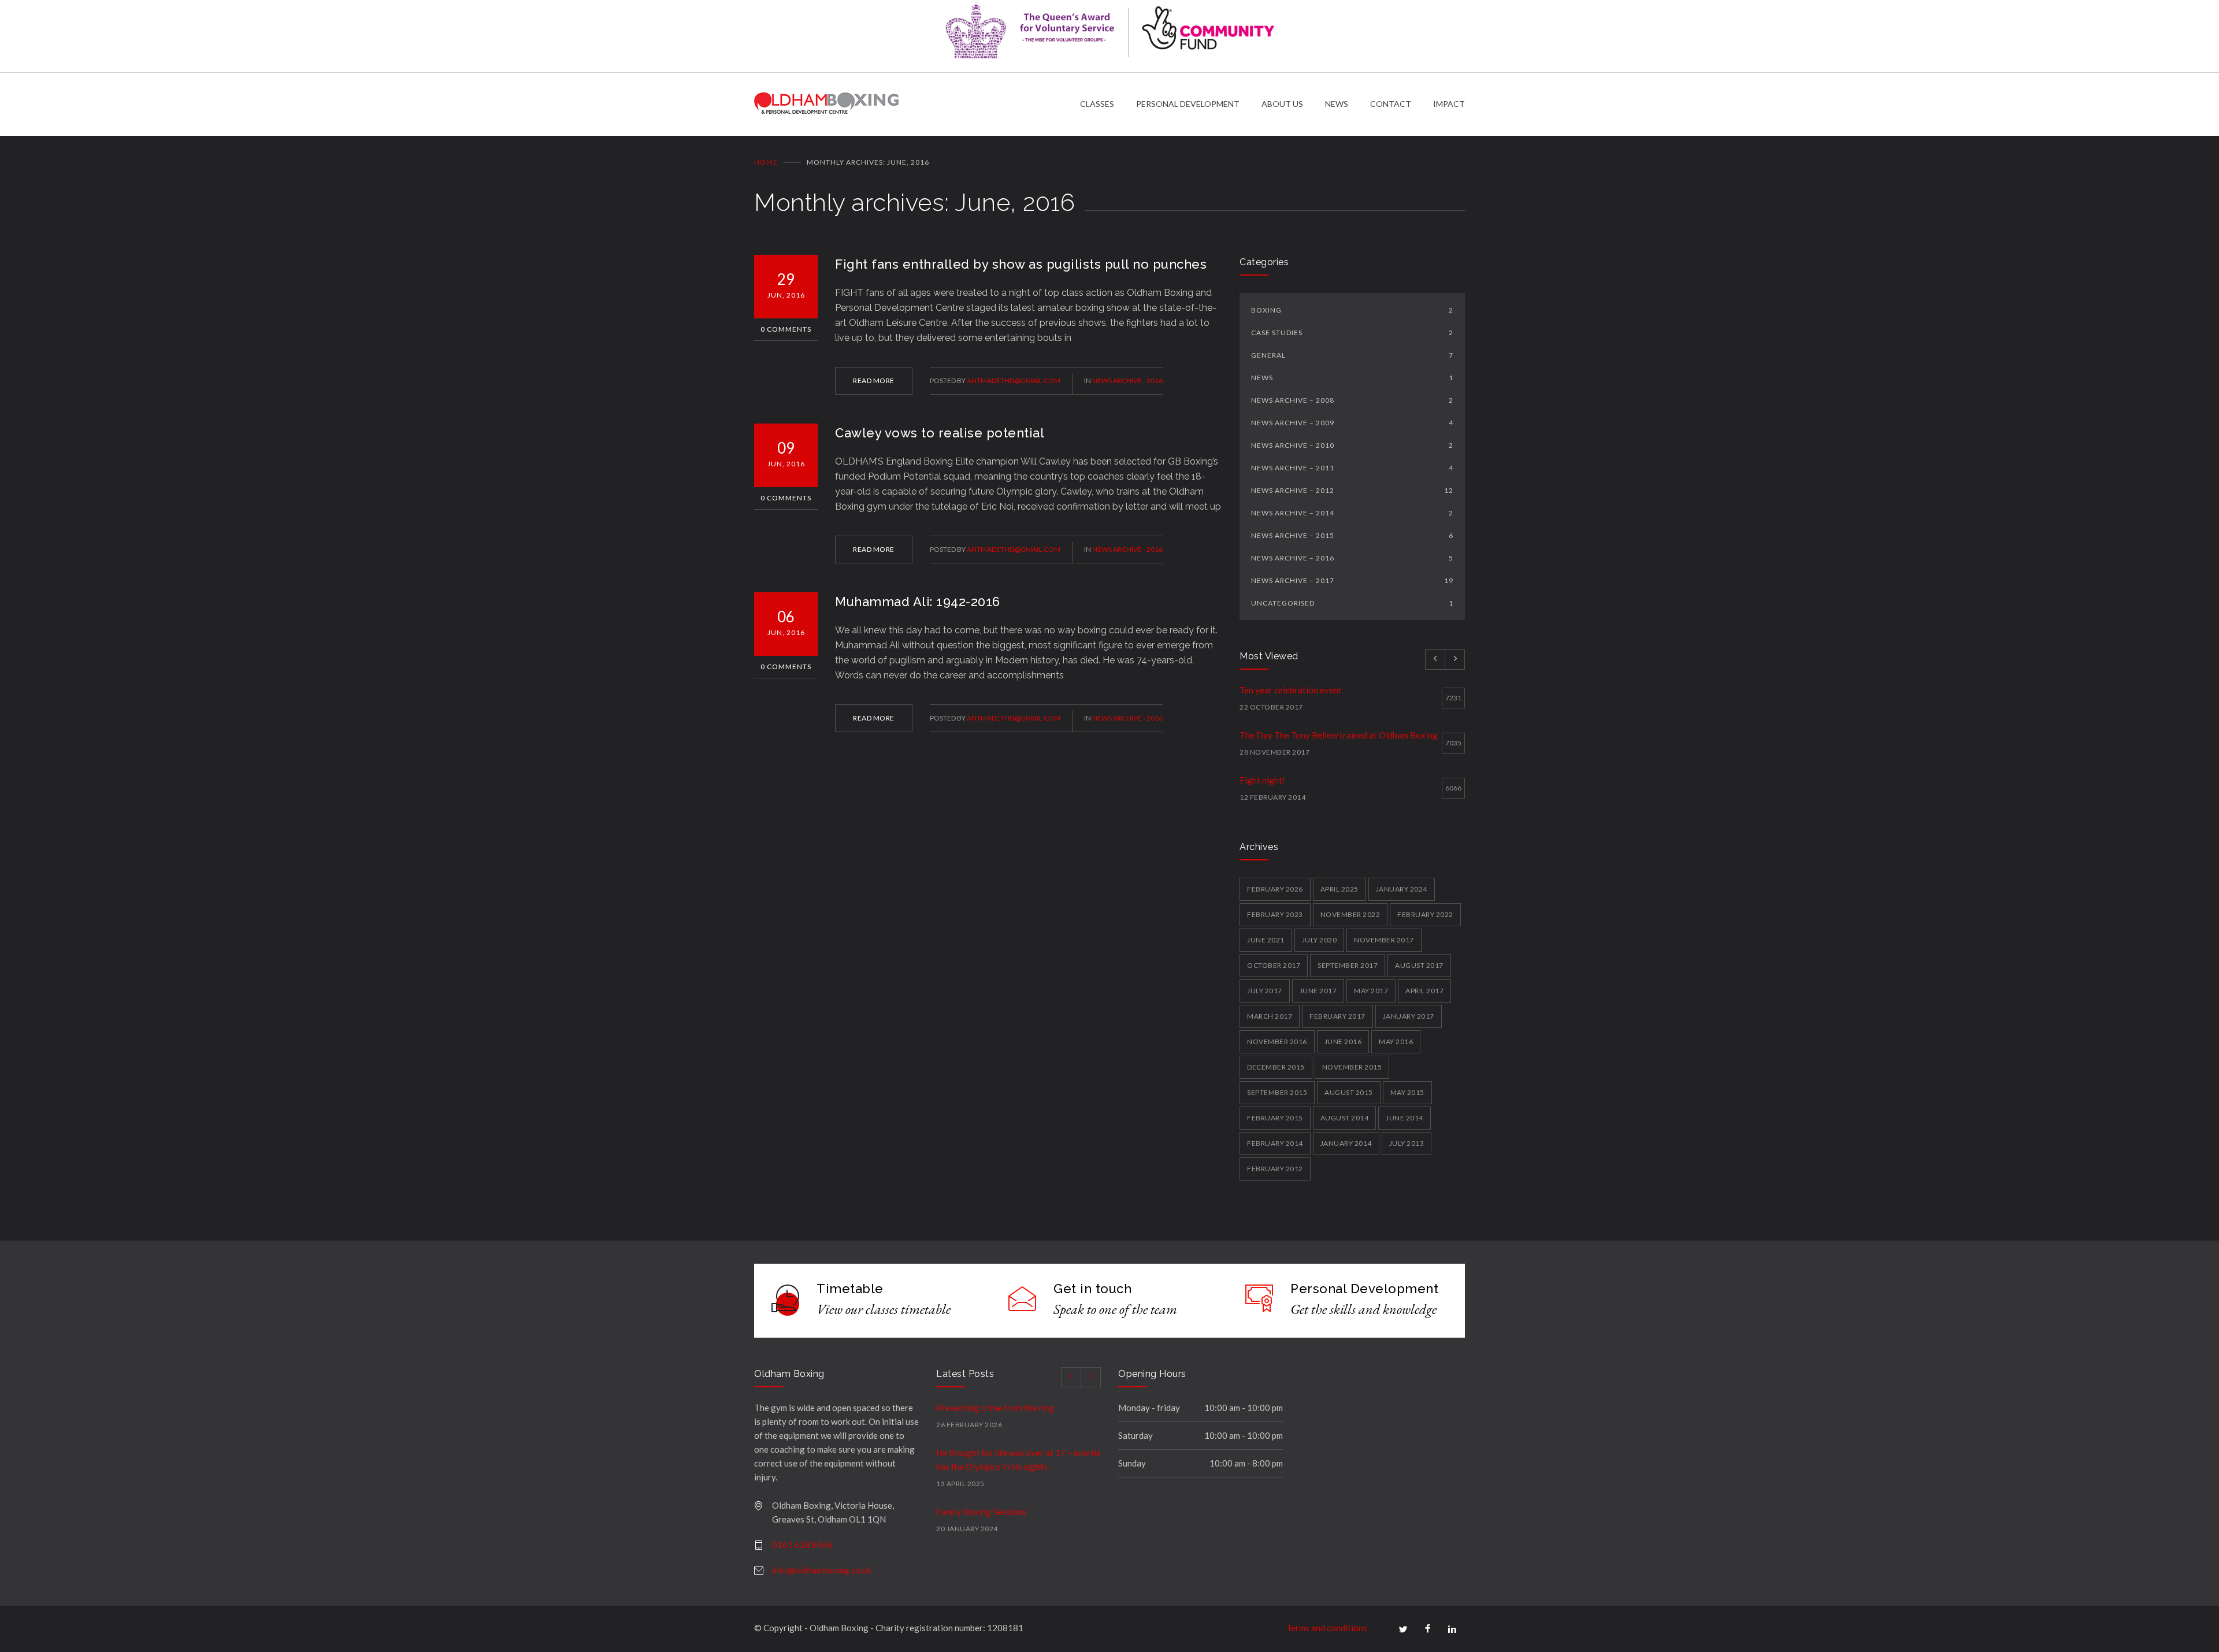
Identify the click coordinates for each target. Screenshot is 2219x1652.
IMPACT (1449, 104)
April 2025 (1339, 889)
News (1352, 378)
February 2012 (1275, 1169)
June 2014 (1404, 1118)
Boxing (1352, 310)
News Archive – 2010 (1352, 445)
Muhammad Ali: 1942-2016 (918, 602)
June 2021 (1266, 940)
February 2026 (1275, 889)
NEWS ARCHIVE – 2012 (1352, 490)
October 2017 (1274, 965)
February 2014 (1275, 1143)
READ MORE (874, 380)
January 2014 (1346, 1143)
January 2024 (1402, 889)
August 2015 (1349, 1092)
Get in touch (1092, 1289)
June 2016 (1343, 1042)
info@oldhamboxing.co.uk (821, 1570)
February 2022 (1425, 914)
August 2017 (1419, 965)
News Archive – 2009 (1352, 423)
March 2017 (1270, 1016)
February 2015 (1275, 1118)
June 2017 (1318, 991)
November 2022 (1350, 914)
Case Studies (1352, 333)
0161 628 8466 (802, 1545)
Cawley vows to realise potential (940, 433)
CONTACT (1391, 104)
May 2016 (1396, 1042)
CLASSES (1097, 104)
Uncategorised (1352, 603)
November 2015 (1352, 1067)
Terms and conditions (1327, 1628)
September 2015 (1277, 1092)
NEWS (1337, 104)
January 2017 (1409, 1016)
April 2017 (1424, 991)
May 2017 (1371, 991)
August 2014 (1345, 1118)
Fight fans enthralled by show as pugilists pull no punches (1021, 264)
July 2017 (1265, 991)
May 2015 (1407, 1092)
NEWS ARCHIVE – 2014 (1352, 513)
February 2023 (1275, 914)
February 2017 (1337, 1016)
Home (766, 162)
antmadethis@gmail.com (1014, 380)
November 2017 (1384, 940)
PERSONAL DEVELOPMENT (1188, 104)
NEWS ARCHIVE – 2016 (1352, 558)
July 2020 (1320, 940)
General (1352, 355)
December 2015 (1276, 1067)
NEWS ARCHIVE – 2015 (1352, 535)
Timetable (850, 1289)
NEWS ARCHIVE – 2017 (1352, 580)
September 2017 (1348, 965)
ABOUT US (1282, 104)
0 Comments (786, 329)
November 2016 (1277, 1042)
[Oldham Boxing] (917, 104)
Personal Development (1364, 1289)
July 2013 (1407, 1143)
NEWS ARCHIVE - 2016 (1127, 380)
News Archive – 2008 (1352, 400)
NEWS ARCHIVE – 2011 (1352, 468)
